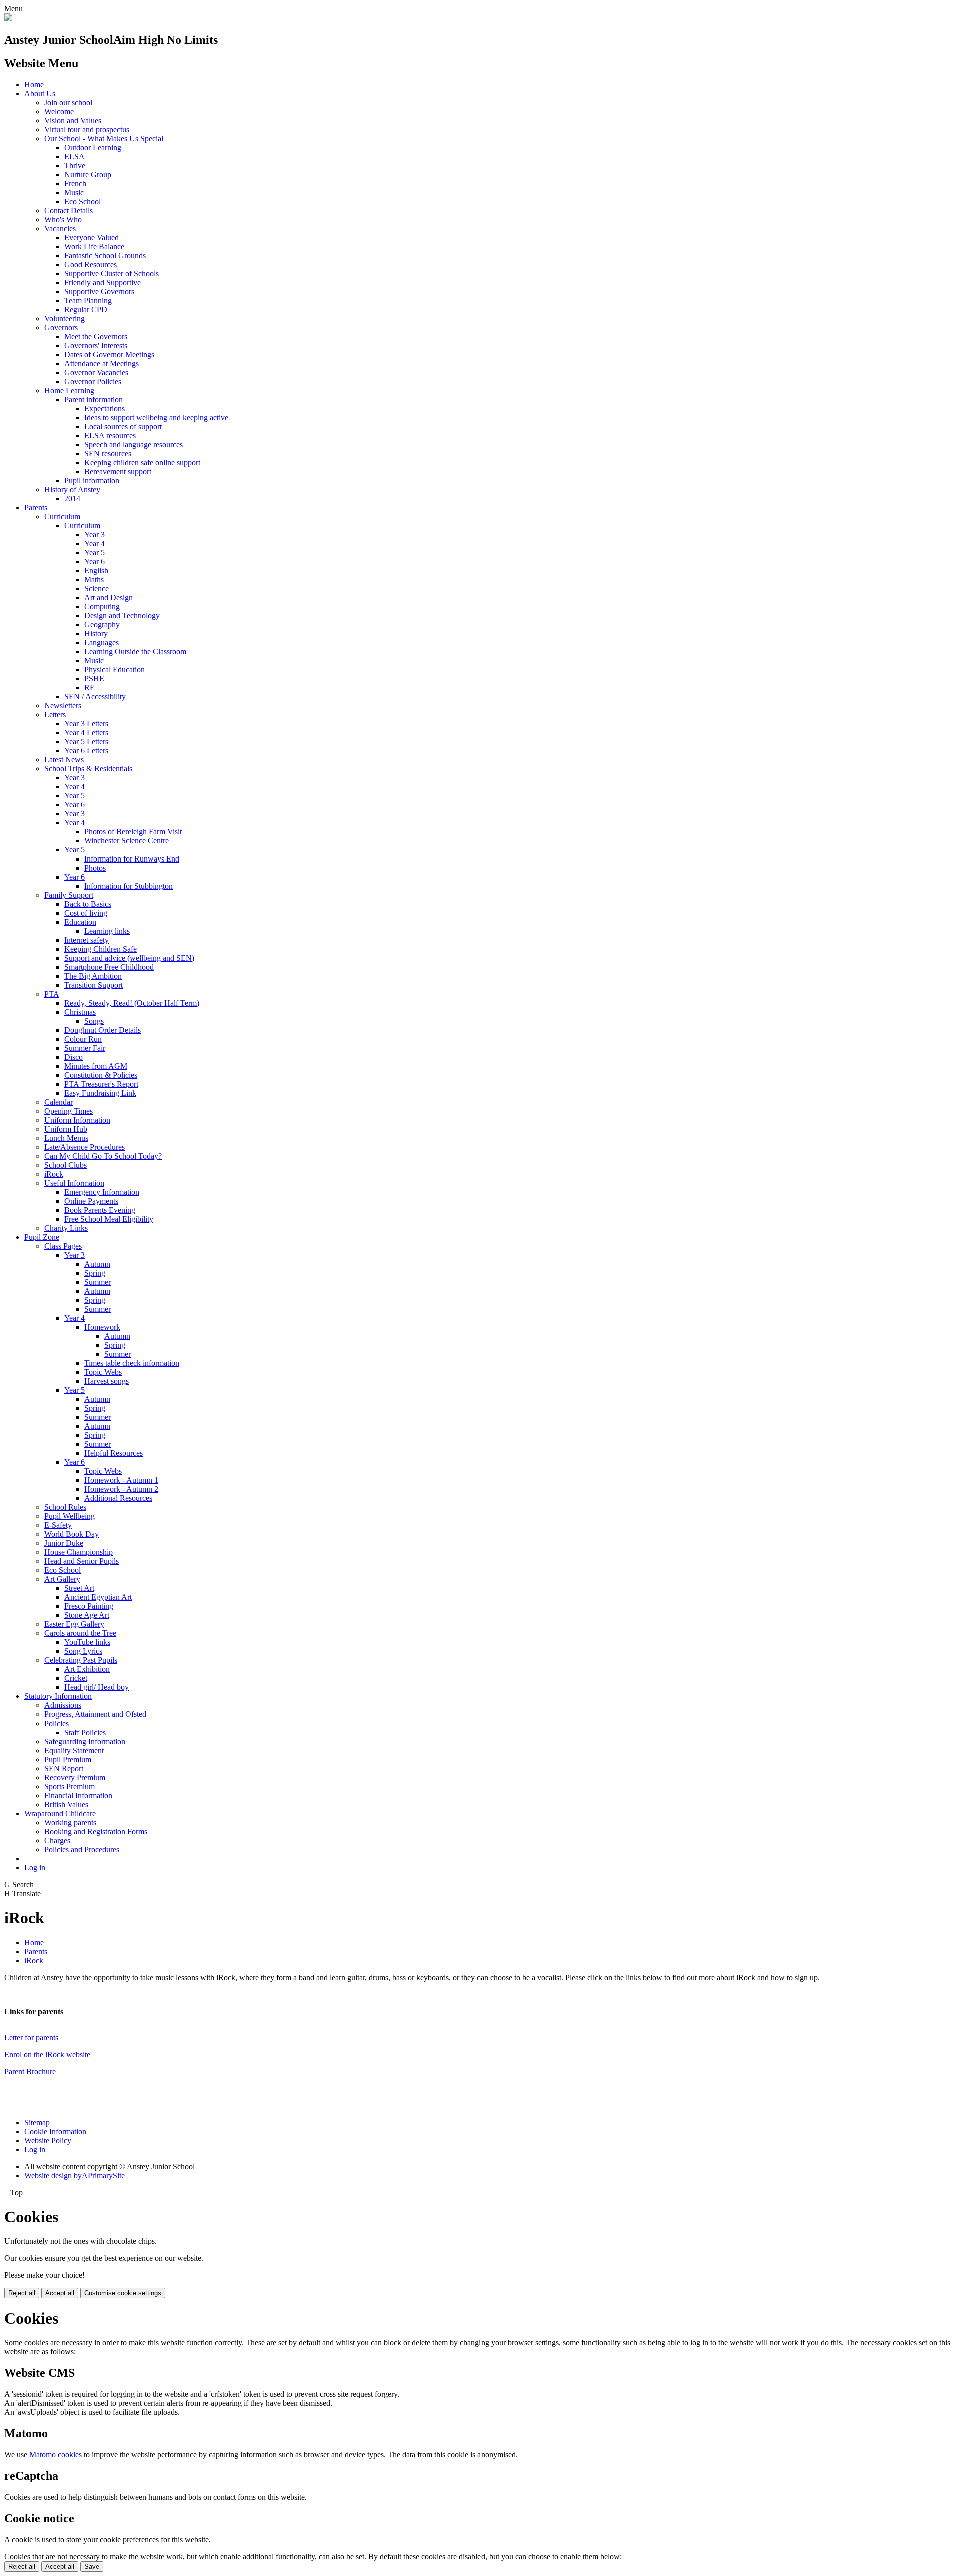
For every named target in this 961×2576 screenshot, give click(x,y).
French (75, 183)
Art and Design (108, 598)
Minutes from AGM (96, 1066)
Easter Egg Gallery (74, 1624)
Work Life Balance (94, 246)
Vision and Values (73, 120)
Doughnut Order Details (102, 1030)
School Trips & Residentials (88, 769)
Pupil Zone (42, 1237)
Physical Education (114, 670)
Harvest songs (106, 1381)
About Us (40, 93)
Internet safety (86, 940)
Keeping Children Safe (100, 949)
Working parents (70, 1822)
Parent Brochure (30, 2071)
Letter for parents (31, 2037)
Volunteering (64, 318)
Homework (102, 1327)
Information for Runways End (132, 859)
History (96, 634)
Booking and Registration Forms (96, 1831)
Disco (73, 1057)
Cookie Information (55, 2131)
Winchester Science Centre (126, 841)
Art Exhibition (87, 1669)
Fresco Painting (89, 1606)
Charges (57, 1840)
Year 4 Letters (86, 733)
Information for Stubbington (128, 886)
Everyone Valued (91, 237)
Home (34, 84)
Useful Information (74, 1183)
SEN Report (64, 1768)
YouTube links (87, 1642)
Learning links (107, 931)
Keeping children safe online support (142, 463)
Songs (94, 1021)
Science (96, 589)
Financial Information (78, 1795)
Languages (101, 643)
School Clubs (65, 1165)
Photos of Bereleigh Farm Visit (133, 832)
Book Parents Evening (100, 1210)
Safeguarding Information (85, 1741)
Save (92, 2567)
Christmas (80, 1012)
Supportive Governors (99, 291)
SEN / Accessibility (95, 697)
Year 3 (94, 535)
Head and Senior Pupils (81, 1561)
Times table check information (132, 1363)
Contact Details (68, 210)
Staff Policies (85, 1732)
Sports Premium (69, 1786)
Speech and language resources (133, 445)
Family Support (69, 895)
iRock (54, 1174)
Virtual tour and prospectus (87, 129)
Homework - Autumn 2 (121, 1489)
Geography (102, 625)
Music (74, 192)
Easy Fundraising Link (100, 1093)
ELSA (74, 156)
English (96, 571)
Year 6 (94, 562)
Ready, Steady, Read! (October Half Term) (132, 1003)
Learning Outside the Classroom (135, 652)
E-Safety (58, 1525)
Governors (61, 327)
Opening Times (68, 1111)
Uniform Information (77, 1120)
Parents (36, 508)
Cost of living (86, 913)
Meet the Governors (96, 336)
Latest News (64, 760)
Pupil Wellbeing (69, 1516)
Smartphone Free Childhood (109, 967)
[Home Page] (8, 18)
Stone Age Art (87, 1615)
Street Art (79, 1588)
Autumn (97, 1264)
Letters (55, 715)
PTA (52, 994)
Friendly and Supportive (102, 282)
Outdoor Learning (93, 147)
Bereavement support (118, 472)
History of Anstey (72, 490)
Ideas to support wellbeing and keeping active (156, 417)
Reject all (22, 2293)
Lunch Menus (66, 1138)
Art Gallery (62, 1579)
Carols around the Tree (80, 1633)
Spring (95, 1273)
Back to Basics (88, 904)
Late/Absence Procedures (84, 1147)
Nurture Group (88, 174)
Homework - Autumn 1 (121, 1480)
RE (89, 688)
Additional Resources (118, 1498)
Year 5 (94, 553)
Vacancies (60, 228)
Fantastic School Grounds (105, 255)
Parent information (93, 399)
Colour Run (83, 1039)
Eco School (82, 201)
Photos (95, 868)
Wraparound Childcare (60, 1813)
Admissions (63, 1705)
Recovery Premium (75, 1777)
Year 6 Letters (86, 751)
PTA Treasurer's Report (101, 1084)
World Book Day (71, 1534)
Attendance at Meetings (101, 363)
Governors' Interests (96, 345)
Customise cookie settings (123, 2293)
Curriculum (62, 517)
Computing (102, 607)
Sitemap (37, 2122)
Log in (35, 1867)
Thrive (75, 165)
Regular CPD (86, 309)
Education (80, 922)
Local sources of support (123, 426)
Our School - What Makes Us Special (104, 138)
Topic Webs (103, 1372)
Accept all (60, 2293)
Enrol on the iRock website (47, 2054)
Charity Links (66, 1228)
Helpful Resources (113, 1453)
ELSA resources (110, 436)
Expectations (104, 408)
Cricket (76, 1678)
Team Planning (88, 300)
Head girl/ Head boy (96, 1687)
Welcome (59, 111)
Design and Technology (122, 616)
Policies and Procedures (82, 1849)
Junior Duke (64, 1543)
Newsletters (63, 706)
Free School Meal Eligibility (109, 1219)
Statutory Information (58, 1696)
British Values (66, 1804)
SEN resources (108, 454)
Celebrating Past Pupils (81, 1660)
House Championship (78, 1552)
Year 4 (94, 544)
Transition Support (93, 985)
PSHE (94, 679)
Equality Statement (74, 1750)
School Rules (65, 1507)
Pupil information (92, 481)
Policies (56, 1723)
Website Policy (48, 2140)
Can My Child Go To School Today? (103, 1156)
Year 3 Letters (86, 724)
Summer (97, 1282)
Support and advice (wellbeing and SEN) (129, 958)
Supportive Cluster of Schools (111, 273)
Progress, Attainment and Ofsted (95, 1714)
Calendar (58, 1102)
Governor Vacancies (96, 372)
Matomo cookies (55, 2455)
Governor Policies (93, 381)
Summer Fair (85, 1048)
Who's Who (63, 219)
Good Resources (90, 264)
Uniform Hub (66, 1129)
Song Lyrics (83, 1651)
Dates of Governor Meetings (109, 354)
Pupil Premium (68, 1759)
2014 (72, 499)
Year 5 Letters (86, 742)
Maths (94, 580)
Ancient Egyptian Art (98, 1597)
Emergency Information (102, 1192)
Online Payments (91, 1201)
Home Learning (69, 390)
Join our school (68, 102)
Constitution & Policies (101, 1075)
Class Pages (63, 1246)
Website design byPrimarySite (74, 2176)
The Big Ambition (93, 976)
